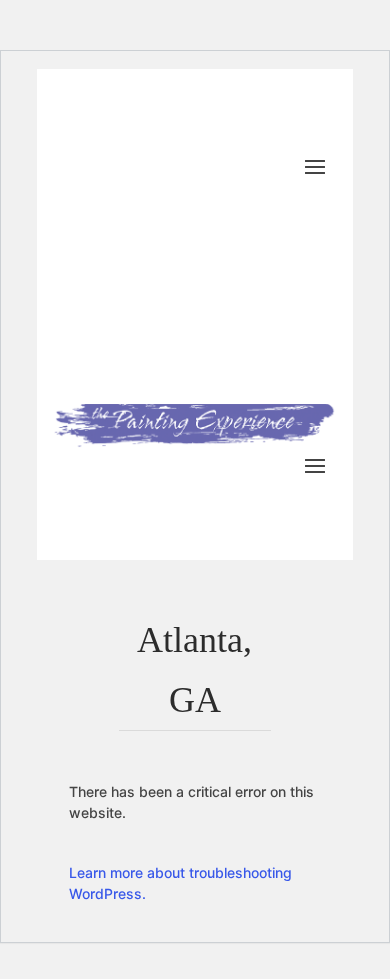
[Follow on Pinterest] (281, 197)
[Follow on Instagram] (321, 197)
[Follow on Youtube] (201, 197)
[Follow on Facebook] (161, 197)
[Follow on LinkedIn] (241, 197)
